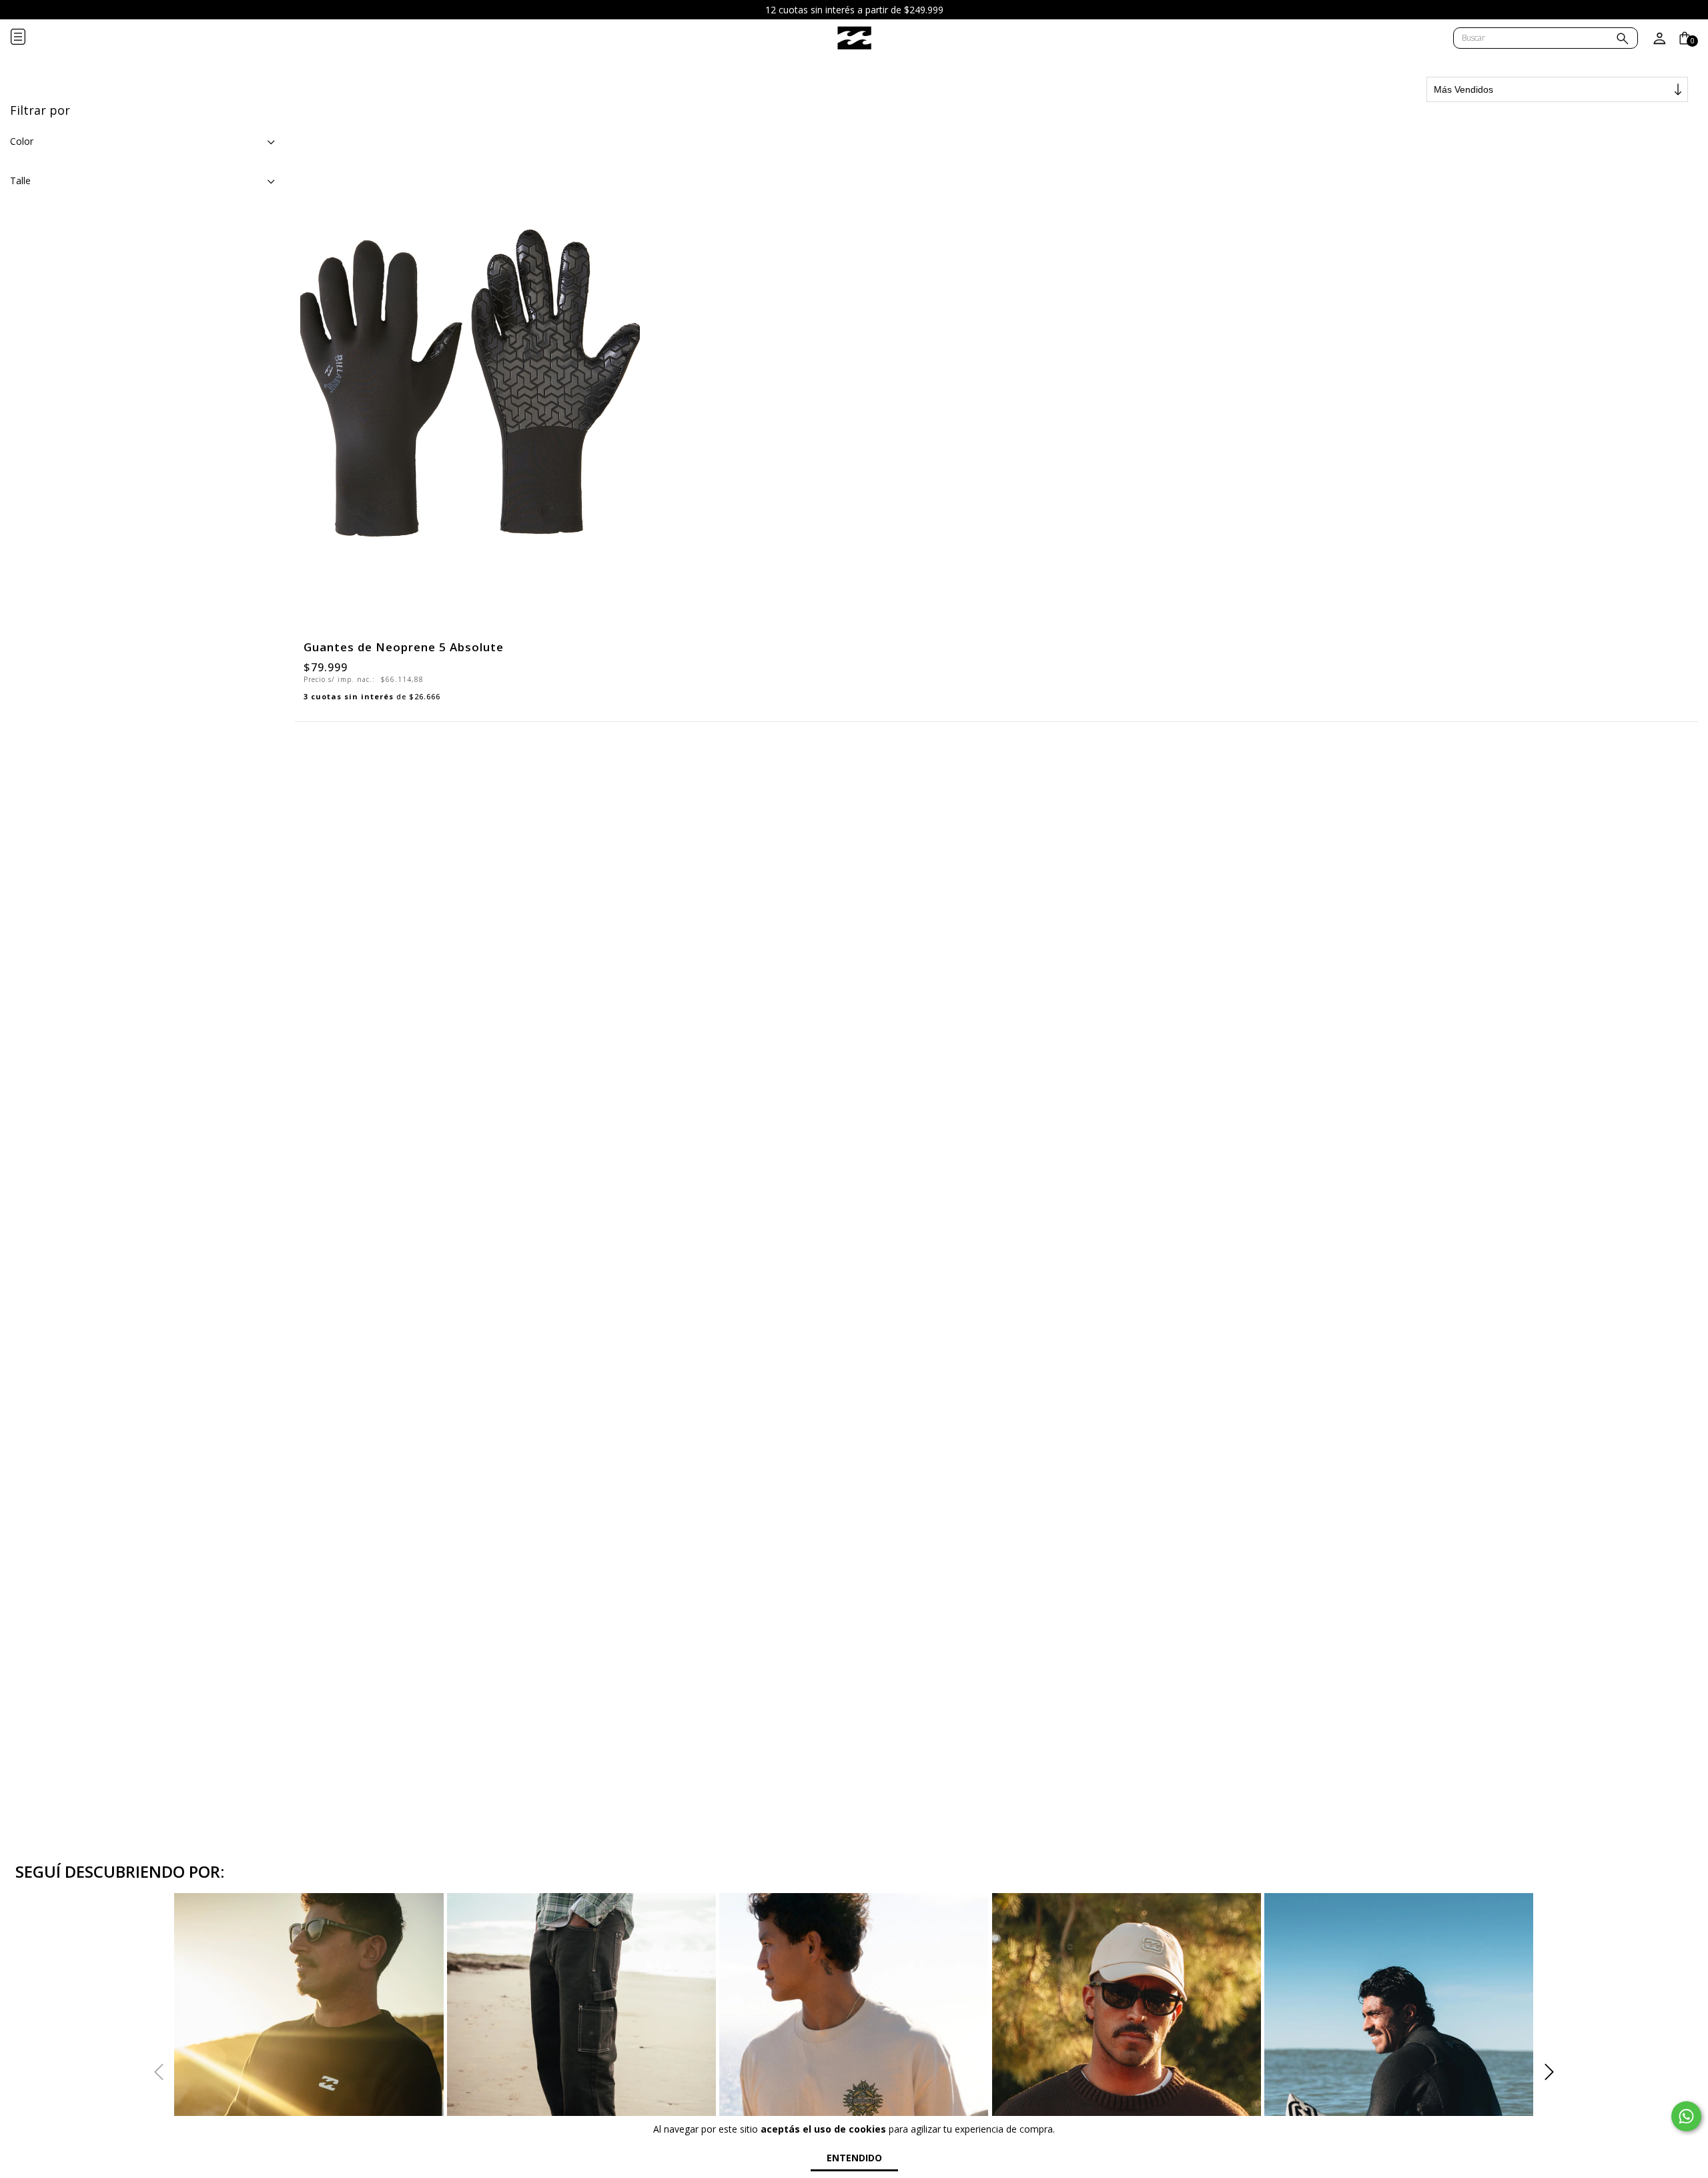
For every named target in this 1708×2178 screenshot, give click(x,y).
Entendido (854, 2158)
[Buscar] (1623, 40)
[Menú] (29, 38)
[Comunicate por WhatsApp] (1686, 2116)
